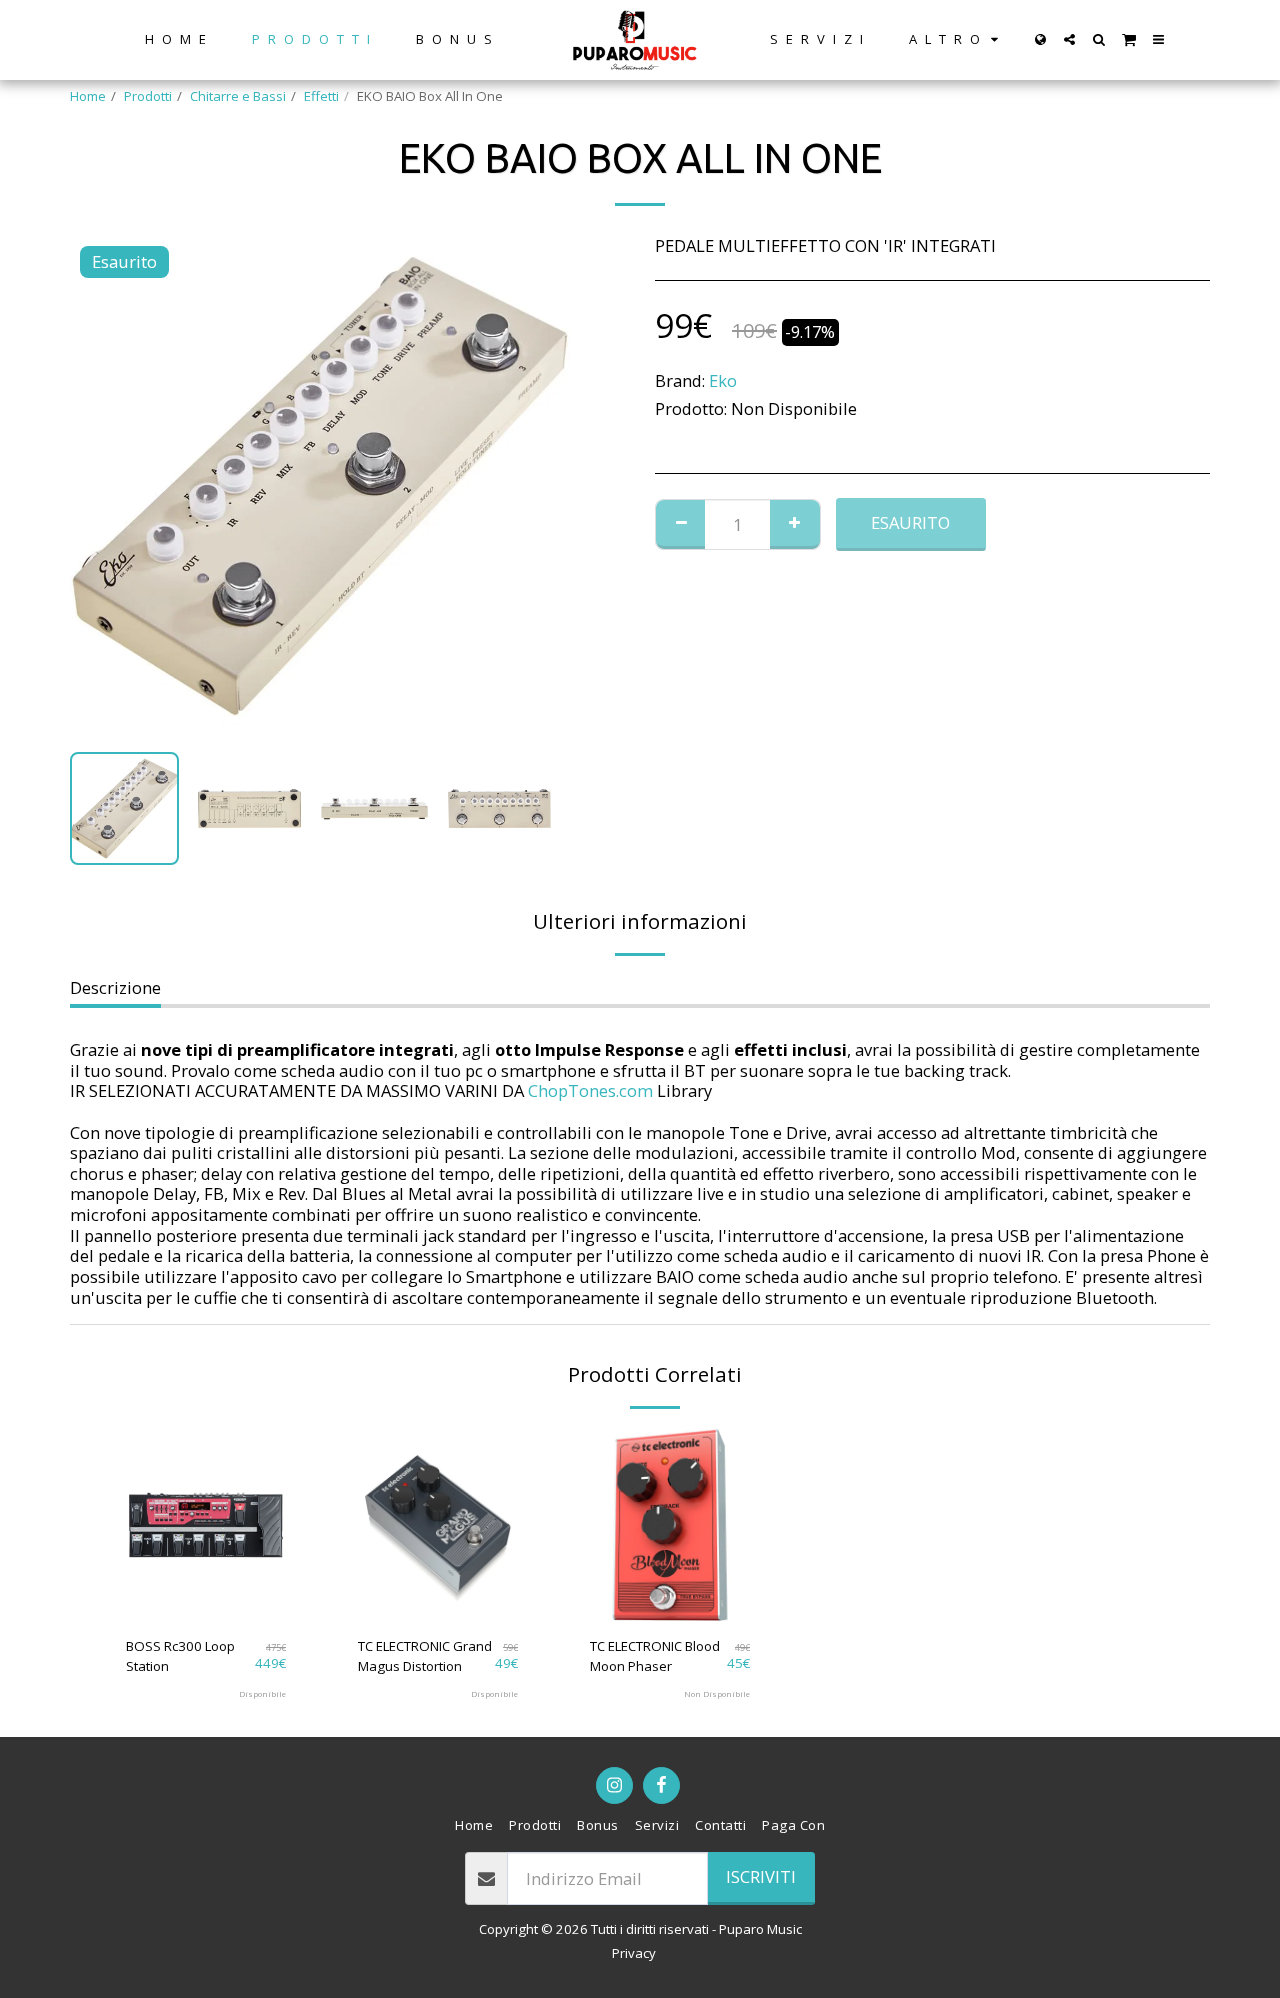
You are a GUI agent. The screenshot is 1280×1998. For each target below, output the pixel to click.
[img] (206, 1525)
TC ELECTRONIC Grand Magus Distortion (425, 1656)
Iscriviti (761, 1876)
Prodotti (148, 96)
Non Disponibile (717, 1694)
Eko (723, 380)
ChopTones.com (590, 1090)
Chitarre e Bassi (238, 96)
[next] (538, 486)
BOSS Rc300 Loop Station (180, 1656)
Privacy (634, 1953)
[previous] (102, 486)
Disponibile (262, 1694)
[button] (1069, 39)
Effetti (321, 96)
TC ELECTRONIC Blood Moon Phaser (655, 1656)
